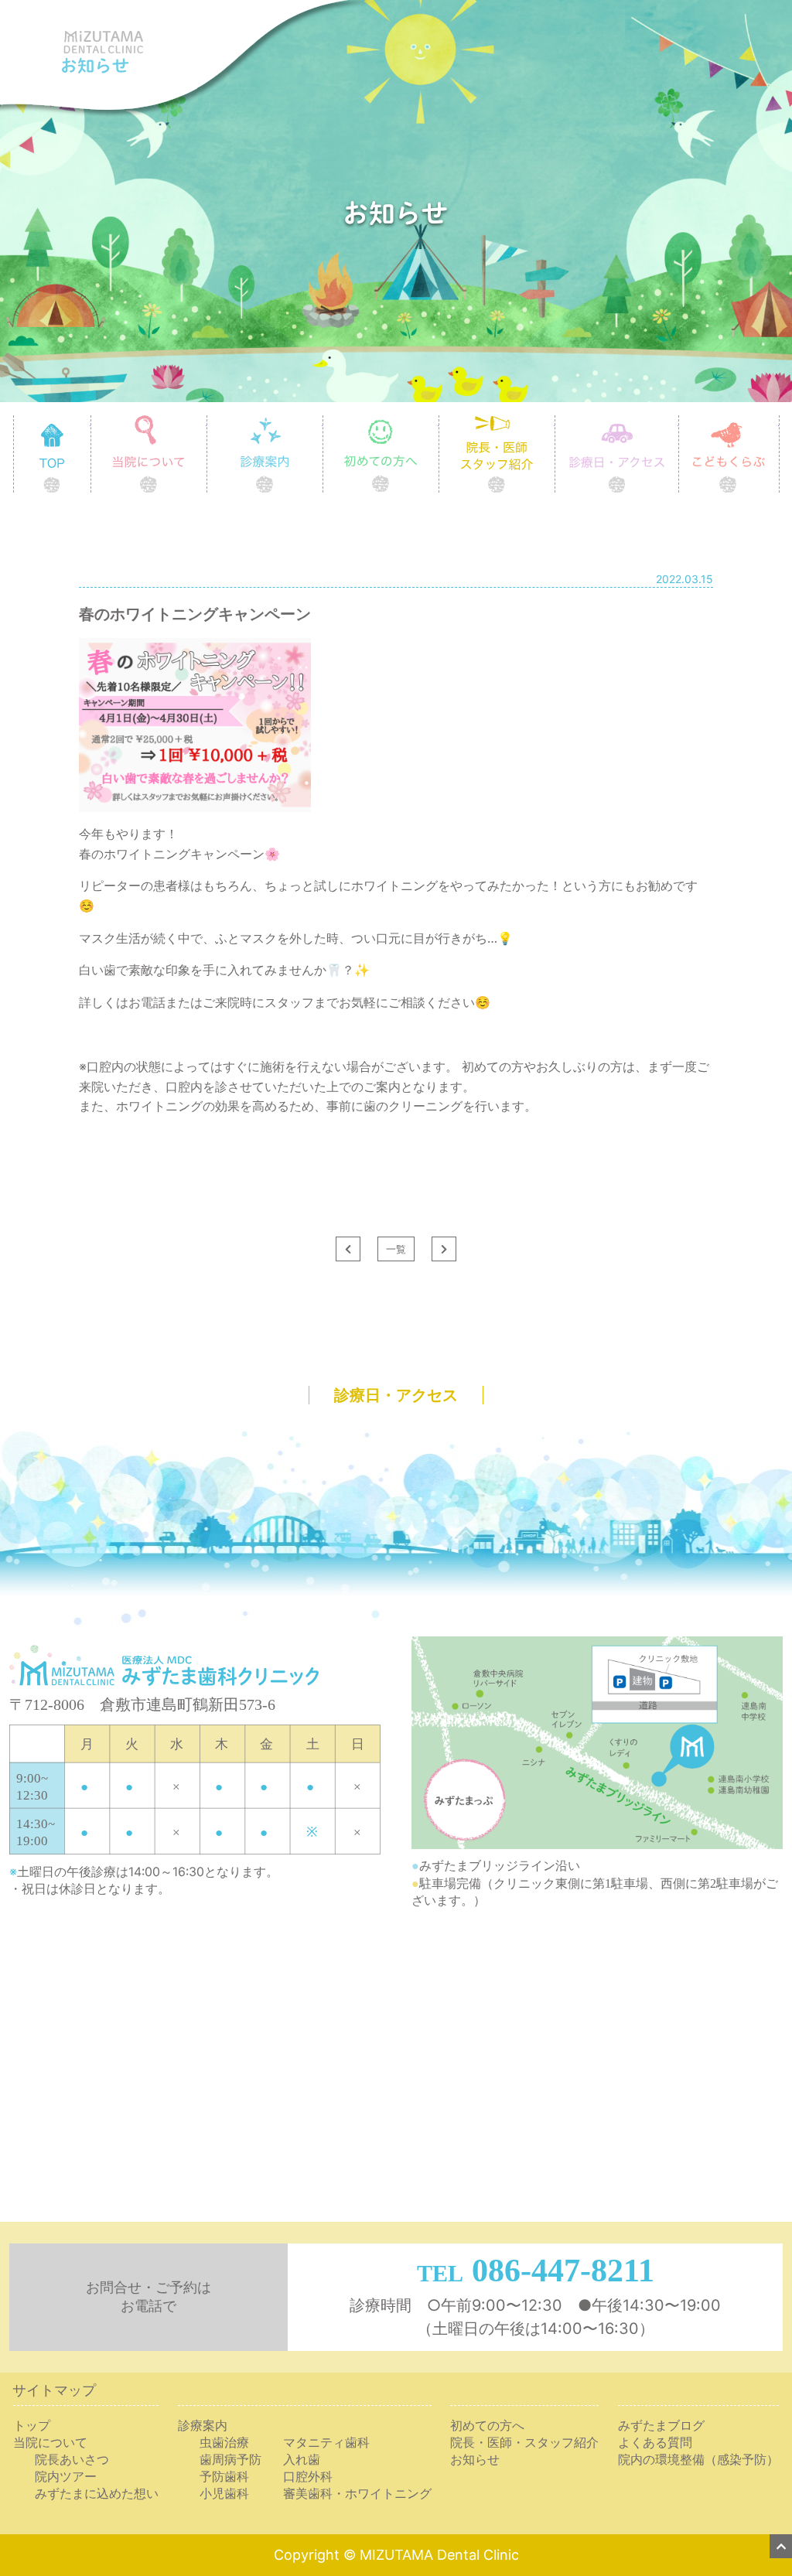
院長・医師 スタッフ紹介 (555, 421)
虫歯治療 (224, 2442)
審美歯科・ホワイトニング (357, 2493)
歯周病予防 (230, 2459)
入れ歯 (302, 2459)
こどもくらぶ (779, 421)
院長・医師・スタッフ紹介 (524, 2442)
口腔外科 (308, 2476)
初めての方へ (439, 421)
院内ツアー (66, 2476)
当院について (207, 421)
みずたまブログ (661, 2425)
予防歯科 (224, 2476)
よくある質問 (655, 2442)
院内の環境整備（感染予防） (698, 2459)
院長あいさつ (72, 2459)
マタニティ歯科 (326, 2442)
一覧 (396, 1249)
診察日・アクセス (679, 421)
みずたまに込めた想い (97, 2493)
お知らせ (475, 2459)
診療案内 (323, 421)
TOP (91, 421)
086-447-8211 (563, 2271)
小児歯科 (224, 2493)
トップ (32, 2425)
